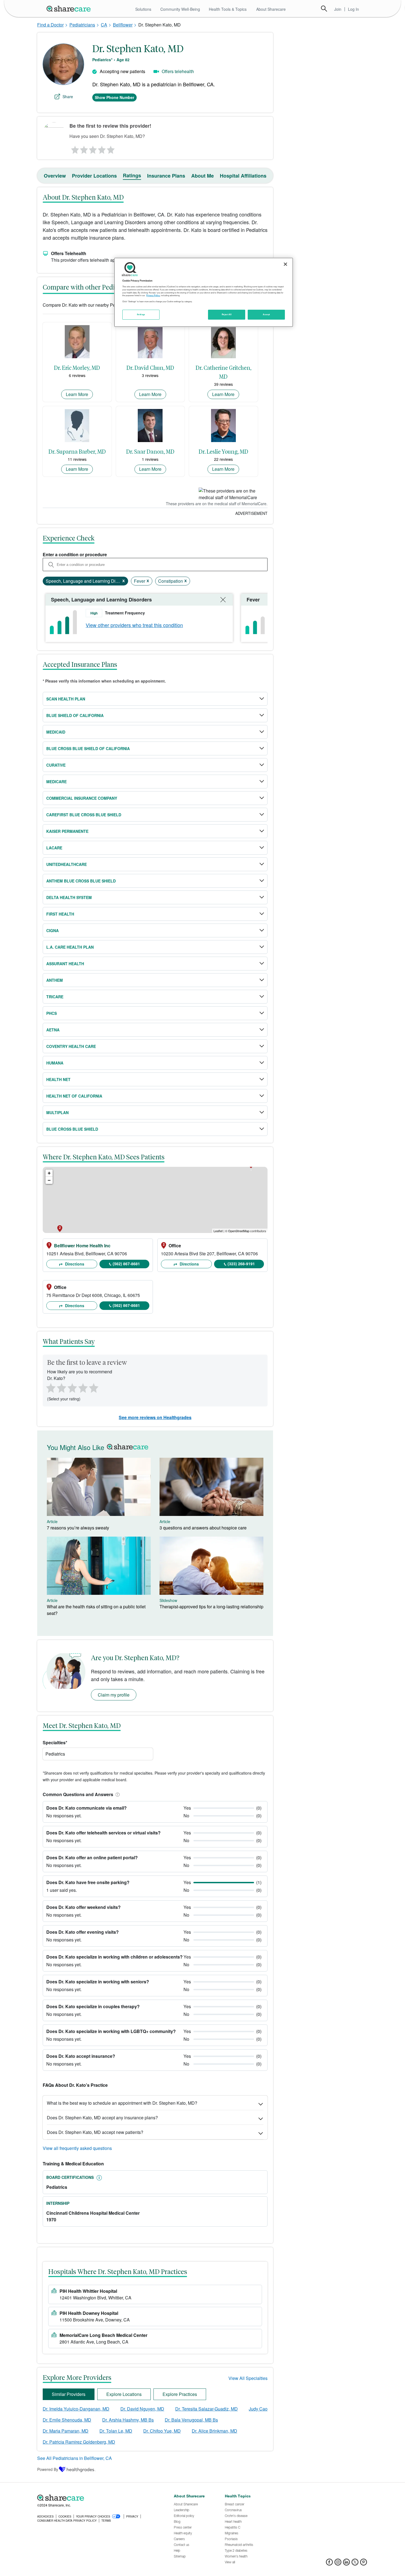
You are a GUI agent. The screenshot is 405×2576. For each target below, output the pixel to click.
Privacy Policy (153, 295)
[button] (117, 1794)
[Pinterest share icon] (364, 2564)
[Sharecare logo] (98, 2498)
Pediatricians (82, 25)
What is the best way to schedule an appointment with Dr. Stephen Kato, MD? (122, 2103)
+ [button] (49, 1173)
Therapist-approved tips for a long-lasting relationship (211, 1607)
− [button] (49, 1180)
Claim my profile (114, 1695)
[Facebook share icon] (329, 2564)
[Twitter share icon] (355, 2564)
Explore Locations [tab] (124, 2394)
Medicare (56, 782)
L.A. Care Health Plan (70, 947)
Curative (56, 765)
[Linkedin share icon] (346, 2564)
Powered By (48, 2469)
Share (68, 97)
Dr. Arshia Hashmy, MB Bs (128, 2420)
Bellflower (123, 25)
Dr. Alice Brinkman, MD (214, 2431)
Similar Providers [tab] (69, 2394)
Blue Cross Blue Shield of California (88, 748)
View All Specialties (248, 2378)
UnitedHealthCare (67, 864)
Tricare (55, 997)
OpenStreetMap (239, 1231)
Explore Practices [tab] (180, 2394)
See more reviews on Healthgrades (155, 1417)
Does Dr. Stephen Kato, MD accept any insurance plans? (102, 2118)
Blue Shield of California (75, 715)
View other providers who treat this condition (134, 625)
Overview (55, 176)
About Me (202, 176)
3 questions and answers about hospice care (203, 1528)
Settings (141, 314)
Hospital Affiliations (243, 176)
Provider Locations (94, 176)
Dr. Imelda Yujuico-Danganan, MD (76, 2409)
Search (324, 9)
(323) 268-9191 (241, 1264)
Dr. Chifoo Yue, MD (162, 2431)
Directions (74, 1264)
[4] (102, 148)
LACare (54, 848)
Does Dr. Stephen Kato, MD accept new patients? (95, 2132)
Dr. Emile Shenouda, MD (67, 2420)
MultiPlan (57, 1112)
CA (104, 25)
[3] (93, 148)
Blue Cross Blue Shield (72, 1129)
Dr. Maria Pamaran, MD (66, 2431)
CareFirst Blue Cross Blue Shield (84, 815)
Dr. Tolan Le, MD (116, 2431)
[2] (83, 148)
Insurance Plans (166, 176)
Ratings (132, 175)
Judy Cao (258, 2409)
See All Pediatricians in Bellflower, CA (75, 2458)
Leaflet (218, 1231)
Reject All (227, 314)
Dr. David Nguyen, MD (142, 2409)
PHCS (52, 1013)
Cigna (52, 930)
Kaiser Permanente (67, 831)
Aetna (53, 1030)
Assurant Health (65, 964)
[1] (74, 148)
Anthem (55, 980)
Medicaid (56, 732)
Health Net (58, 1079)
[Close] (285, 264)
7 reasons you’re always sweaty (78, 1528)
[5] (111, 148)
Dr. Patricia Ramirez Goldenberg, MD (79, 2442)
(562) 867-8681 (126, 1264)
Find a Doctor (50, 25)
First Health (60, 914)
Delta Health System (69, 897)
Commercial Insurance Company (82, 798)
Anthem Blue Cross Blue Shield (81, 881)
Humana (55, 1063)
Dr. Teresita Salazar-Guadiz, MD (206, 2409)
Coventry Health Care (71, 1046)
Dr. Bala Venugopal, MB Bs (191, 2420)
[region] (204, 292)
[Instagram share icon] (338, 2564)
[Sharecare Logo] (70, 9)
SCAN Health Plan (66, 699)
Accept (266, 314)
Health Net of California (74, 1096)
